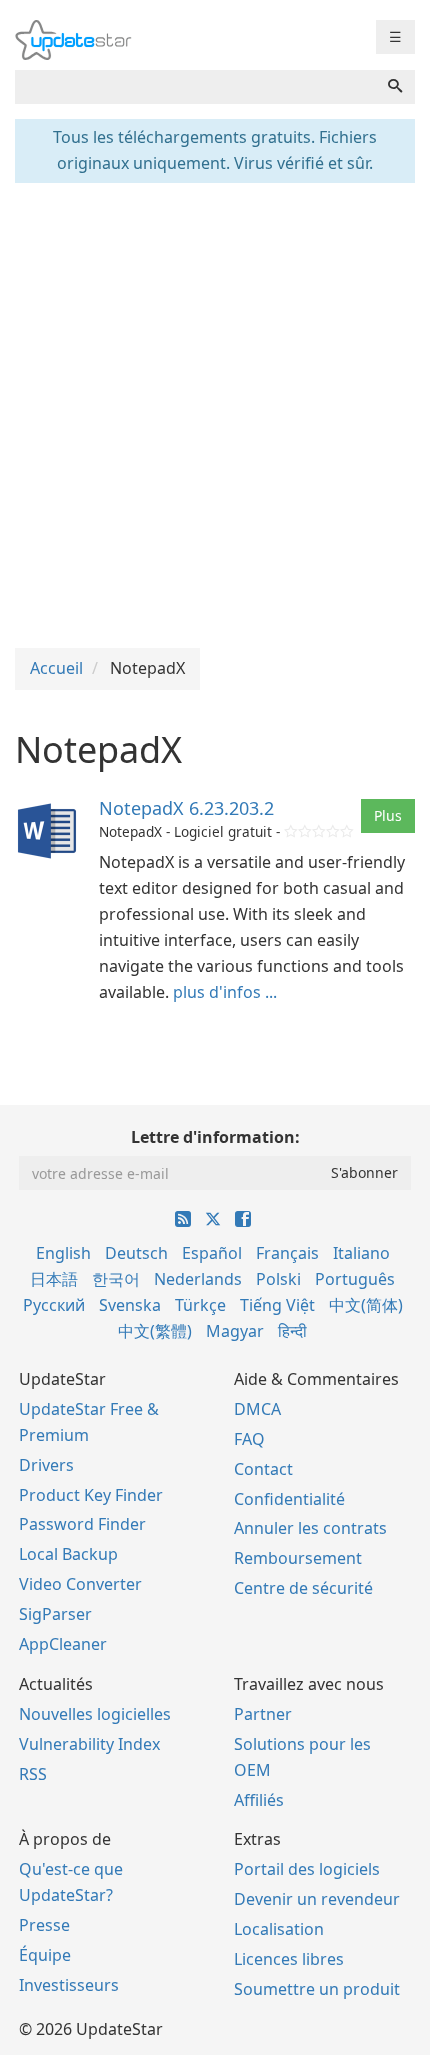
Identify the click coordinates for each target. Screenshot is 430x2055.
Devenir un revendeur (317, 1899)
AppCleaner (63, 1644)
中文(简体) (366, 1305)
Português (355, 1279)
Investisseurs (69, 1985)
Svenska (130, 1305)
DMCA (257, 1409)
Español (212, 1253)
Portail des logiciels (307, 1869)
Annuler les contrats (310, 1528)
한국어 (116, 1279)
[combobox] (195, 87)
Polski (278, 1279)
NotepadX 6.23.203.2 (186, 808)
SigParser (55, 1614)
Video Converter (80, 1584)
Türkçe (200, 1305)
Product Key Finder (91, 1495)
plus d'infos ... (225, 992)
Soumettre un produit (317, 1989)
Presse (44, 1925)
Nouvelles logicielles (95, 1714)
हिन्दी (292, 1331)
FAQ (249, 1439)
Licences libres (289, 1959)
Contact (263, 1469)
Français (287, 1253)
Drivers (46, 1465)
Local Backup (68, 1554)
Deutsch (136, 1253)
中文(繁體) (155, 1331)
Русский (54, 1305)
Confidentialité (289, 1499)
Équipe (45, 1955)
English (63, 1253)
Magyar (235, 1331)
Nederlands (198, 1279)
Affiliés (259, 1800)
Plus (388, 815)
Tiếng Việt (277, 1305)
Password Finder (82, 1524)
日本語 (54, 1279)
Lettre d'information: (215, 1137)
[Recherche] (395, 87)
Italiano (361, 1253)
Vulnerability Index (89, 1744)
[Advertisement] (215, 413)
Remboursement (298, 1558)
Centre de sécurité (303, 1588)
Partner (263, 1714)
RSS (33, 1774)
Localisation (279, 1929)
